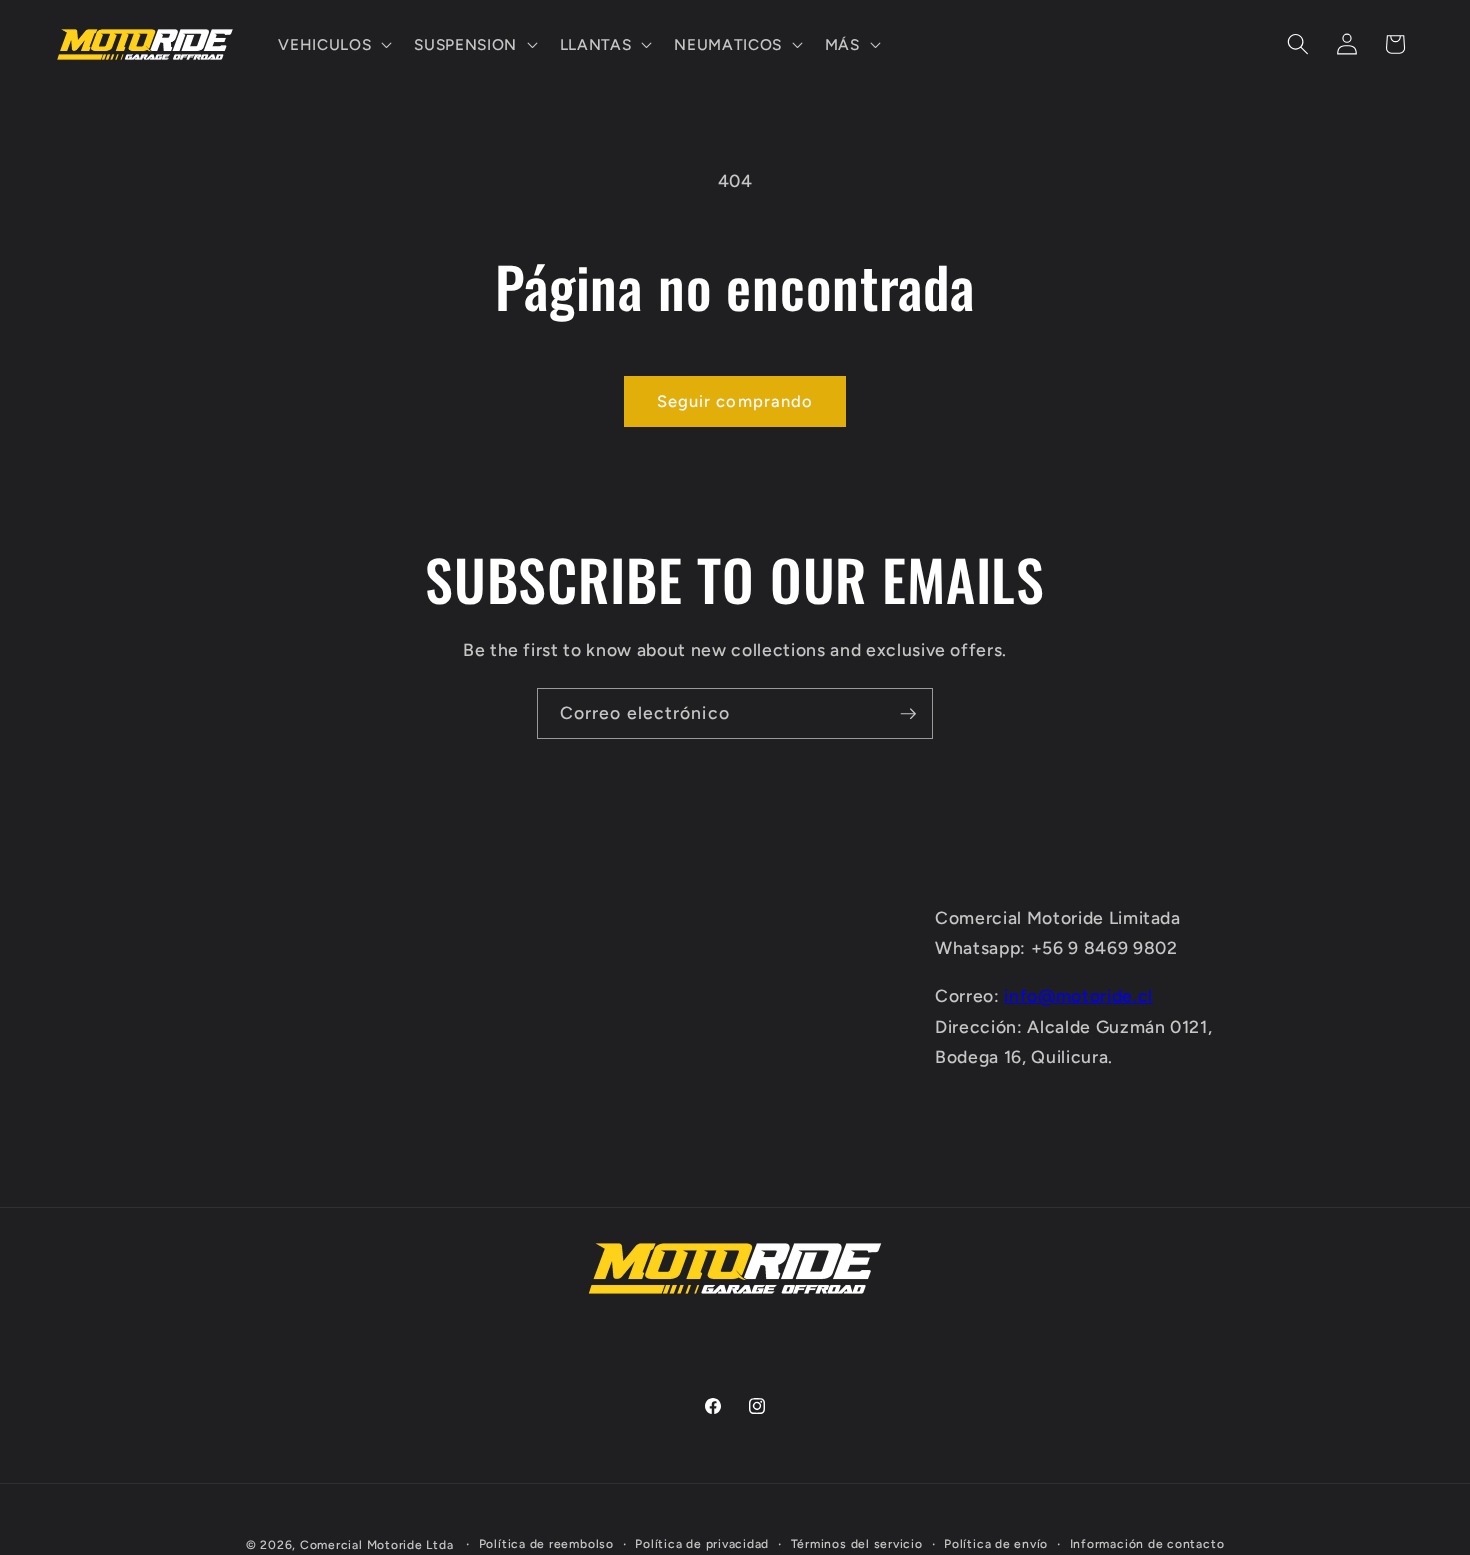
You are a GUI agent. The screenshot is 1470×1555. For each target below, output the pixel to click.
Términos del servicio (857, 1543)
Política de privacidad (702, 1543)
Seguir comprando (735, 401)
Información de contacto (1147, 1543)
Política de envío (996, 1543)
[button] (333, 45)
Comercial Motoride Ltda (377, 1544)
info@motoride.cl (1078, 995)
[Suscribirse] (908, 714)
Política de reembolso (546, 1543)
